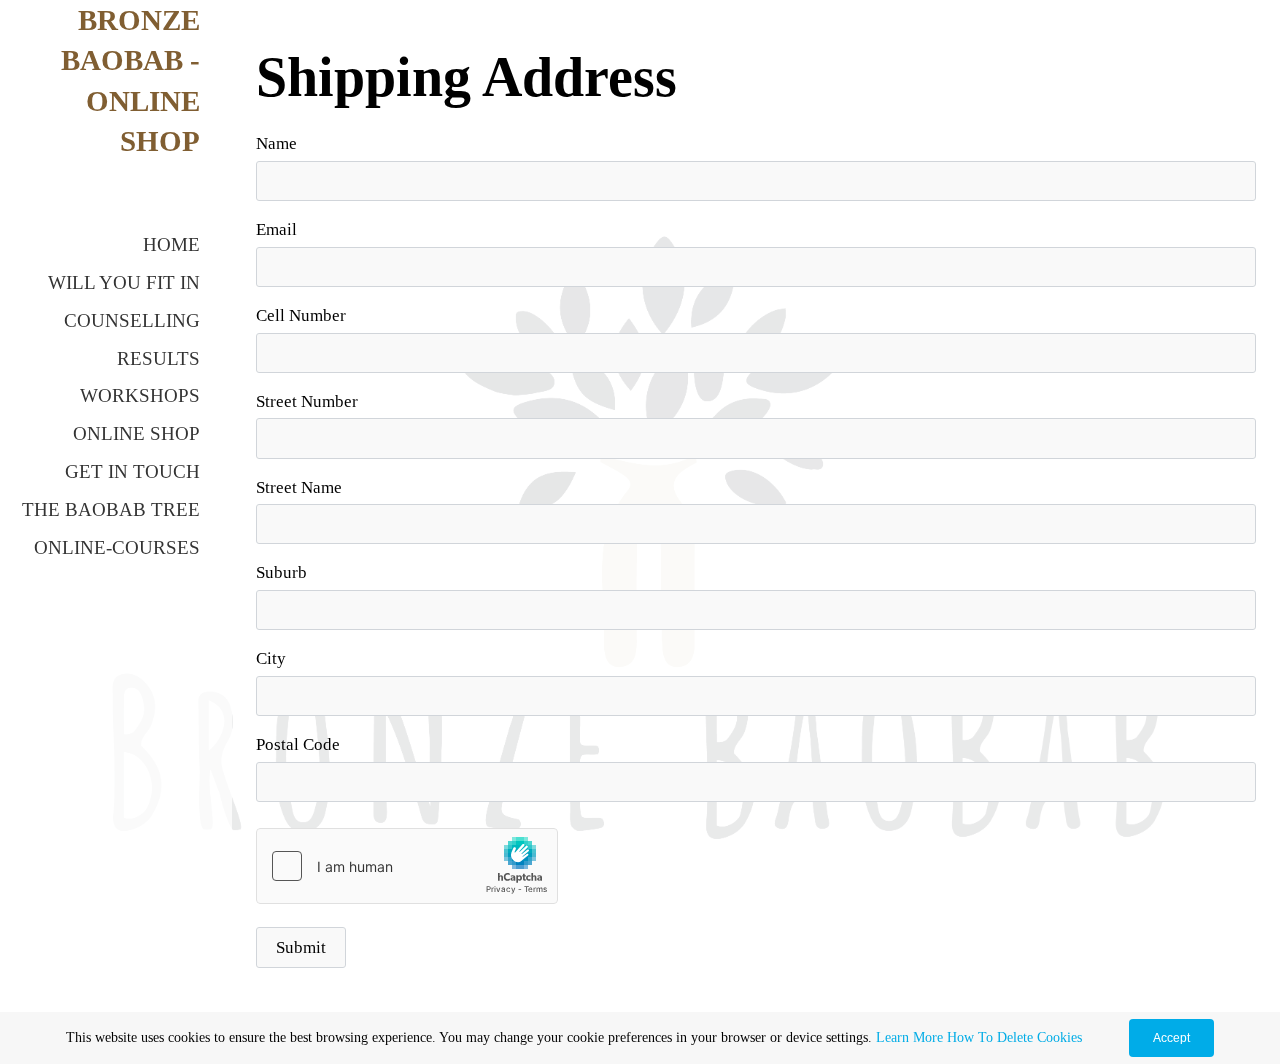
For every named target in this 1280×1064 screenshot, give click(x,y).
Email (276, 229)
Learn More (909, 1037)
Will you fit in (124, 282)
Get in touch (132, 471)
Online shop (136, 433)
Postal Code (298, 744)
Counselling (132, 320)
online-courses (117, 547)
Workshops (140, 395)
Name (276, 143)
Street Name (299, 487)
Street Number (307, 401)
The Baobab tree (111, 509)
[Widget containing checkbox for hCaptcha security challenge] (407, 866)
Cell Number (301, 315)
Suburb (281, 572)
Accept (1171, 1038)
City (271, 658)
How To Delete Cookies (1014, 1037)
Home (171, 244)
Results (158, 358)
